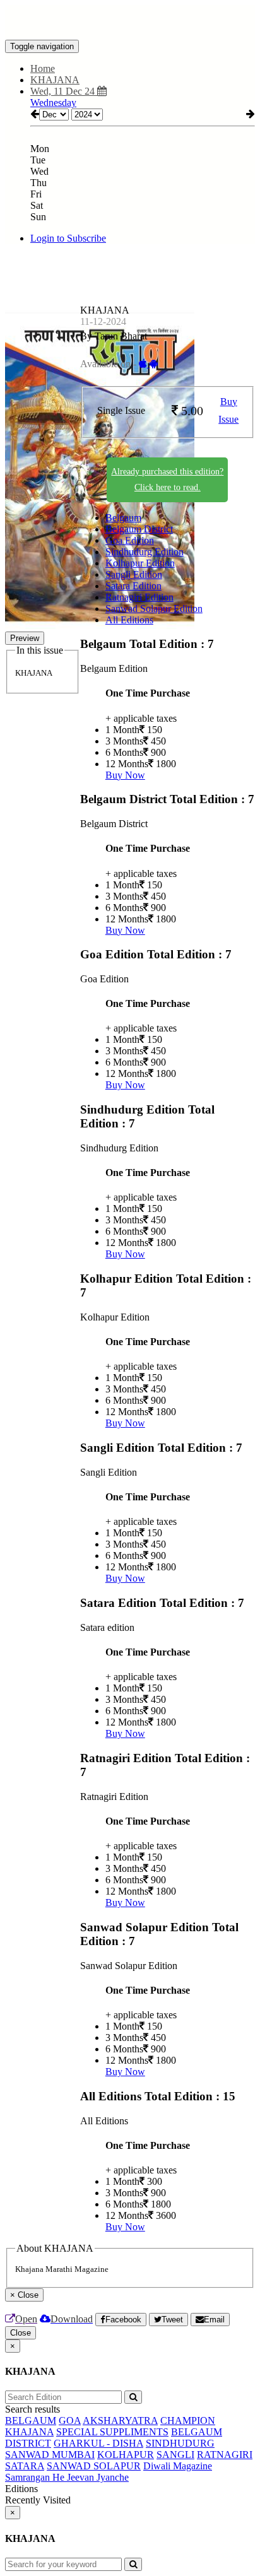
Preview (25, 638)
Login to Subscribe (68, 238)
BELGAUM (31, 2420)
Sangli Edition (134, 574)
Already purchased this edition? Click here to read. (167, 479)
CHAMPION (188, 2420)
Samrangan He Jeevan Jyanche (67, 2477)
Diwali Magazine (178, 2466)
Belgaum (123, 518)
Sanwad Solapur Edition (154, 609)
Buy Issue (228, 411)
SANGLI (175, 2455)
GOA (70, 2420)
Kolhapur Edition (140, 563)
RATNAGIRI (225, 2455)
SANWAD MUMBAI (50, 2455)
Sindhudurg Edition (145, 552)
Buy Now (125, 775)
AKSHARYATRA (120, 2420)
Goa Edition (130, 540)
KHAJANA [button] (55, 80)
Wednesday (53, 103)
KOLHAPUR (126, 2455)
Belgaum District (139, 529)
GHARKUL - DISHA (98, 2443)
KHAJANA (29, 2432)
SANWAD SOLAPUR (94, 2466)
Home (43, 68)
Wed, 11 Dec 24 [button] (64, 91)
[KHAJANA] (130, 21)
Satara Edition (133, 586)
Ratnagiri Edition (139, 597)
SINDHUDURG (180, 2443)
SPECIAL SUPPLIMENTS (112, 2432)
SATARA (25, 2466)
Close (21, 2333)
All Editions (129, 620)
